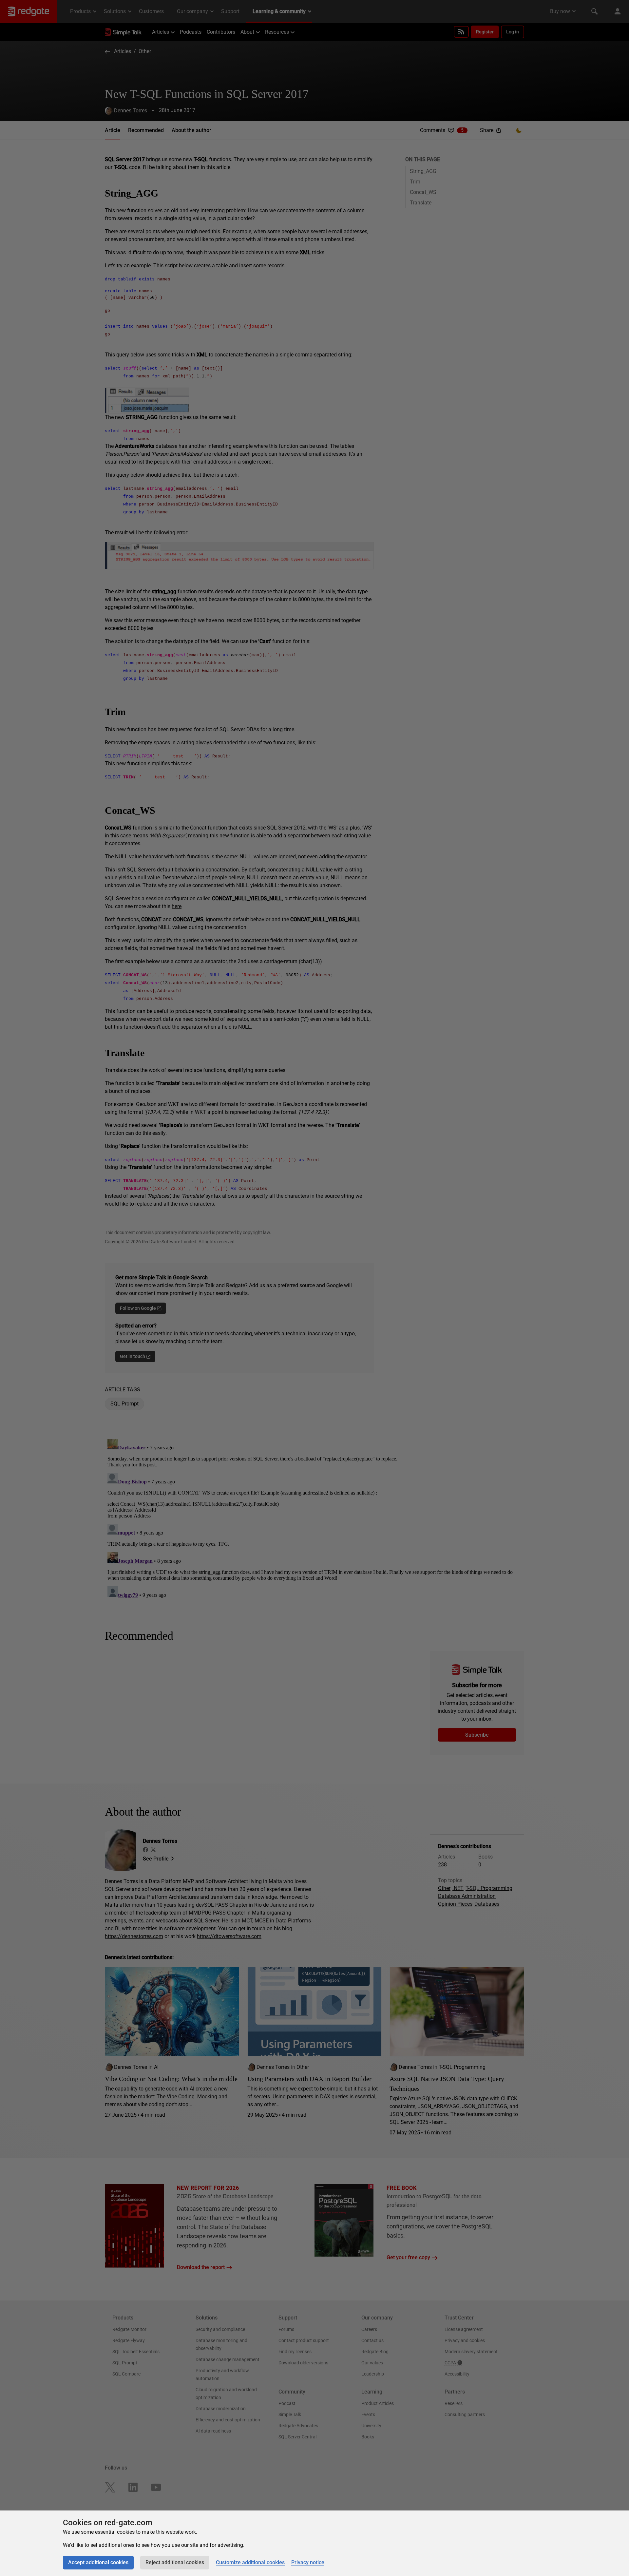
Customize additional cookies (250, 2562)
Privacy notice (308, 2562)
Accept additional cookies (98, 2562)
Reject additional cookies (175, 2562)
